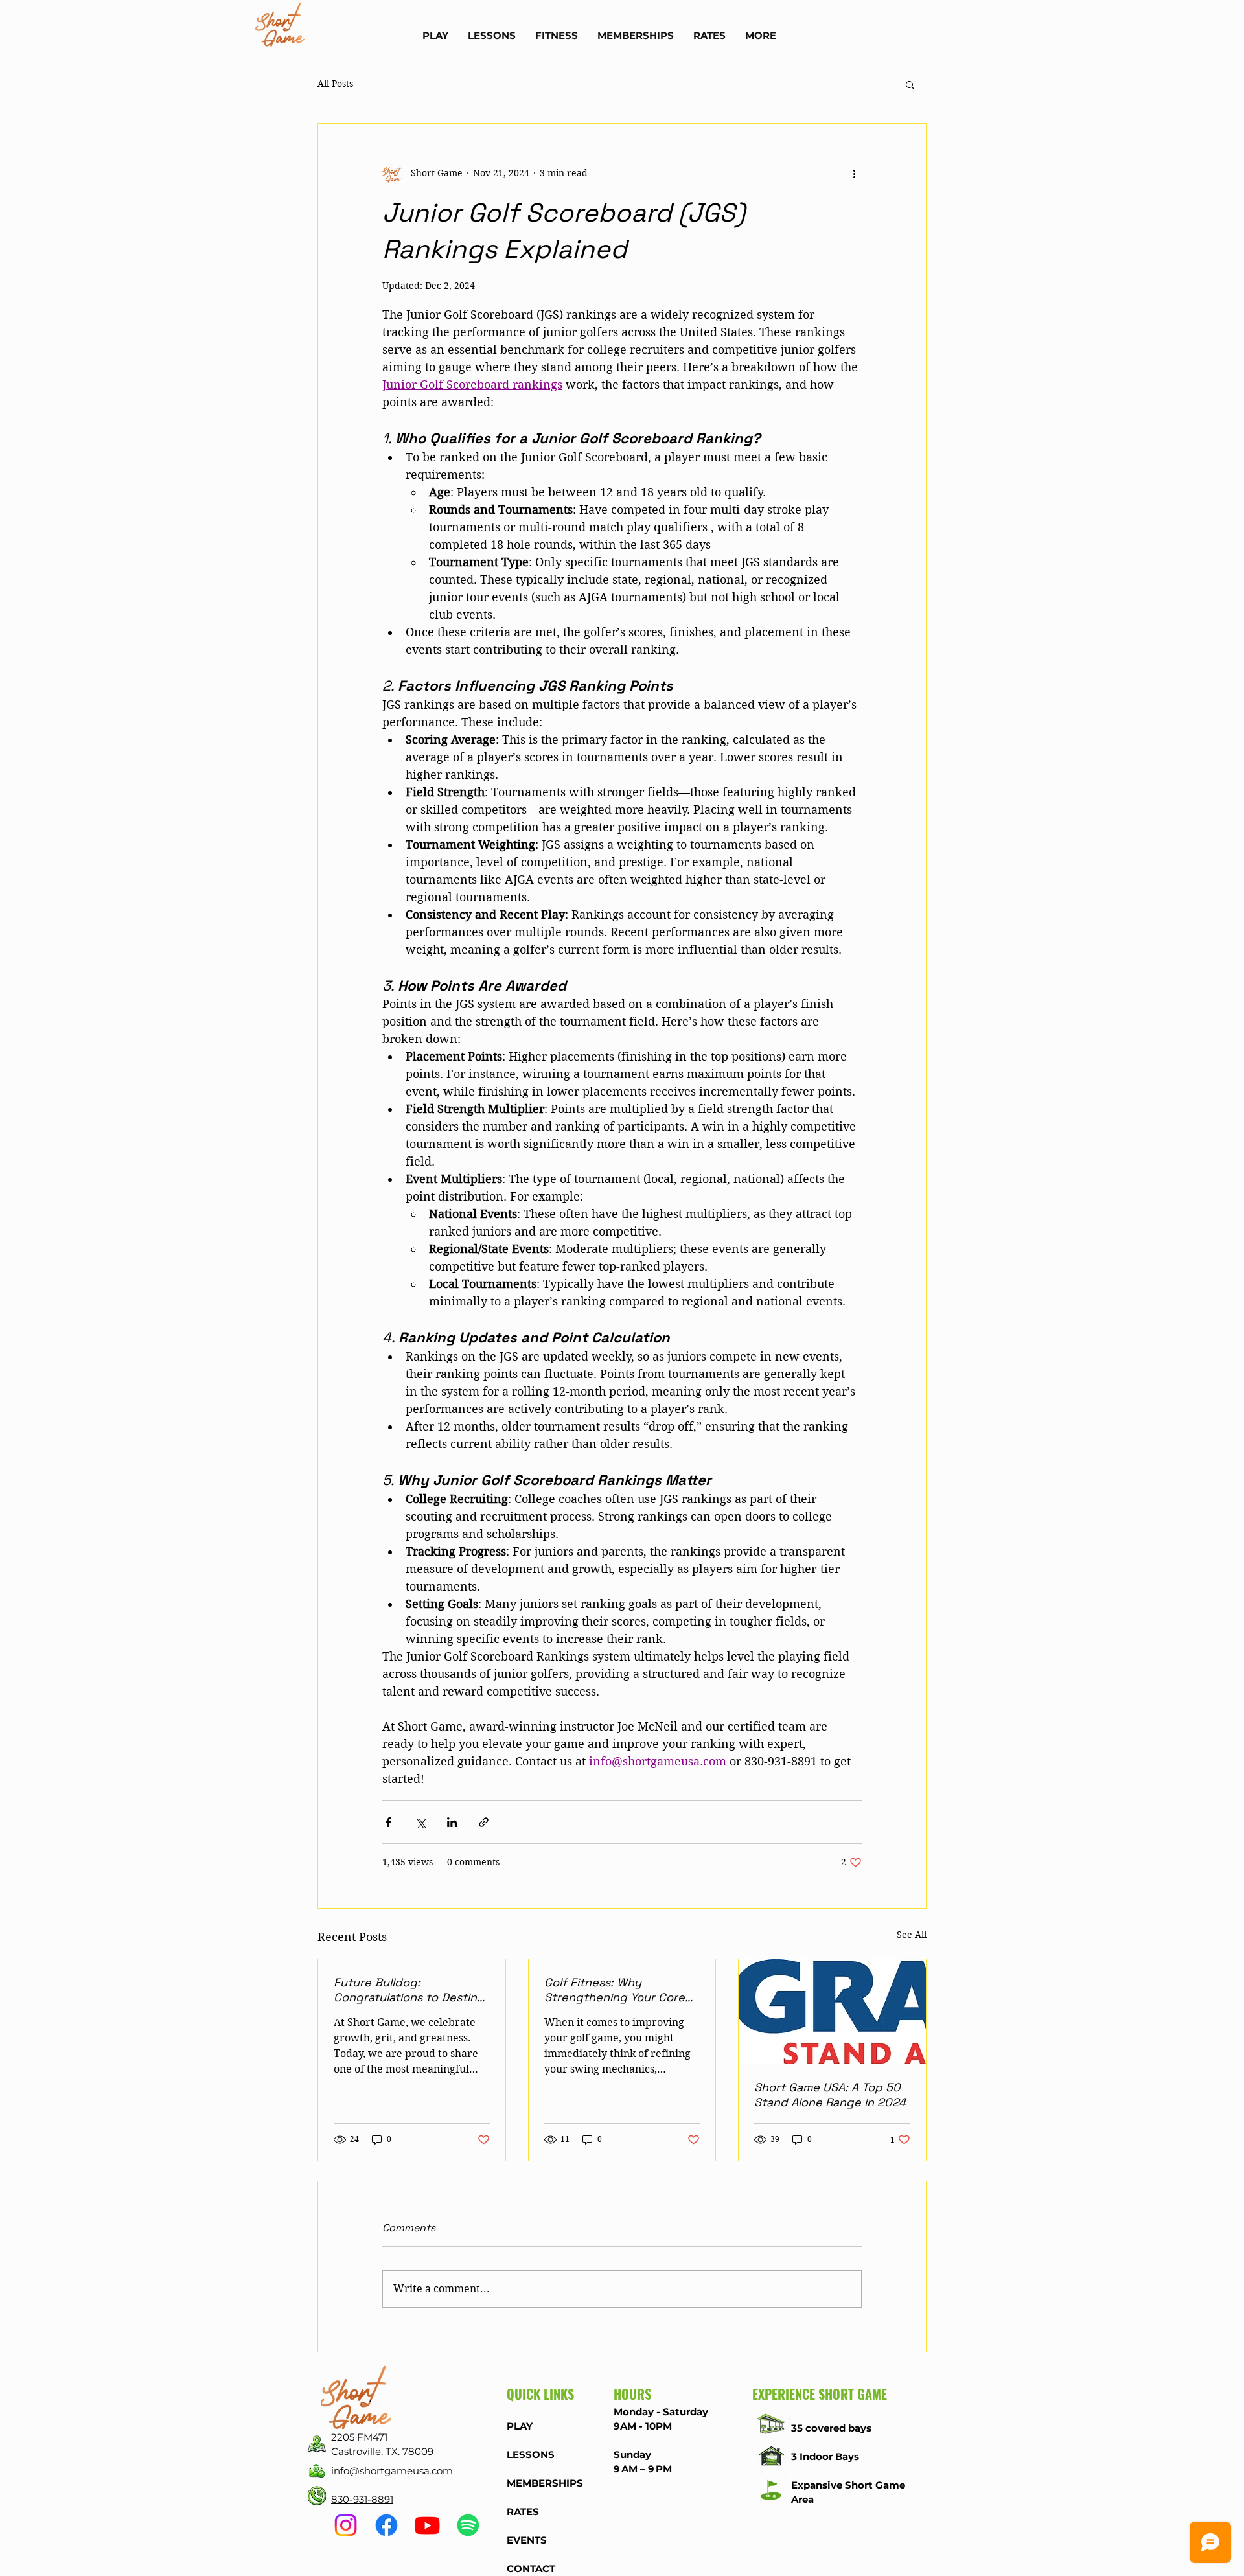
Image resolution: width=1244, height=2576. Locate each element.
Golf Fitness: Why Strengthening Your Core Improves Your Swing (615, 1990)
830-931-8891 (362, 2499)
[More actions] (854, 173)
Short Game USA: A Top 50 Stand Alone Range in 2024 (830, 2095)
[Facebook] (386, 2525)
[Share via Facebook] (388, 1822)
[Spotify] (468, 2525)
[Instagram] (346, 2525)
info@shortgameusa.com (392, 2471)
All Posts (335, 84)
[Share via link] (484, 1822)
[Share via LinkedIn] (452, 1822)
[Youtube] (427, 2525)
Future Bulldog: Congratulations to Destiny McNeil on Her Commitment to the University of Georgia (410, 1990)
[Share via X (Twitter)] (420, 1822)
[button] (435, 35)
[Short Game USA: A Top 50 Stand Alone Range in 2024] (832, 2012)
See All (912, 1935)
